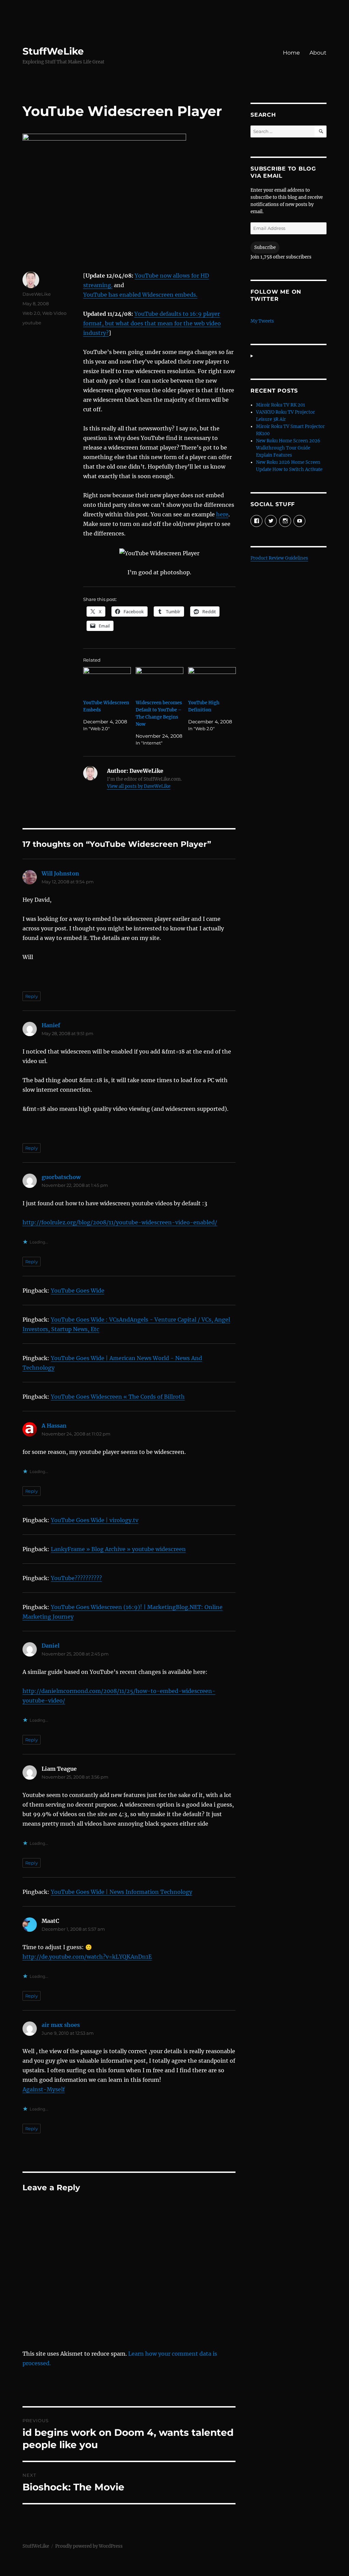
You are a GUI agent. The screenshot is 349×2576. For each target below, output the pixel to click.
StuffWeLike (53, 51)
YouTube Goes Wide (78, 1291)
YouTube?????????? (76, 1578)
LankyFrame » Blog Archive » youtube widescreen (118, 1549)
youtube (32, 323)
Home (291, 53)
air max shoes (61, 2025)
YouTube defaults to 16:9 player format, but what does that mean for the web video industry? (152, 323)
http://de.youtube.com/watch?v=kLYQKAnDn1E (87, 1957)
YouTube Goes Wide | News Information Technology (122, 1892)
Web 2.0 (31, 313)
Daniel (50, 1646)
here (222, 514)
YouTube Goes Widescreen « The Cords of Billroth (118, 1397)
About (318, 53)
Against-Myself (44, 2089)
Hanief (51, 1025)
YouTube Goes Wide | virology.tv (95, 1520)
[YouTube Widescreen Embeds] (107, 681)
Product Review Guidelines (279, 558)
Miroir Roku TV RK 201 (280, 405)
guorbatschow (61, 1177)
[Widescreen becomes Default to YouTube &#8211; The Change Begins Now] (160, 681)
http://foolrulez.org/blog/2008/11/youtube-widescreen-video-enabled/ (120, 1222)
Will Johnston (60, 873)
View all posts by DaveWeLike (139, 786)
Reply (32, 996)
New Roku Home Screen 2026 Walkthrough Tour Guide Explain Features (288, 448)
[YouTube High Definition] (212, 681)
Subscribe (265, 247)
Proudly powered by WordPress (89, 2546)
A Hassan (54, 1426)
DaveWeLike (37, 294)
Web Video (54, 313)
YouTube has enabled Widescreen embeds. (140, 295)
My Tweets (262, 321)
